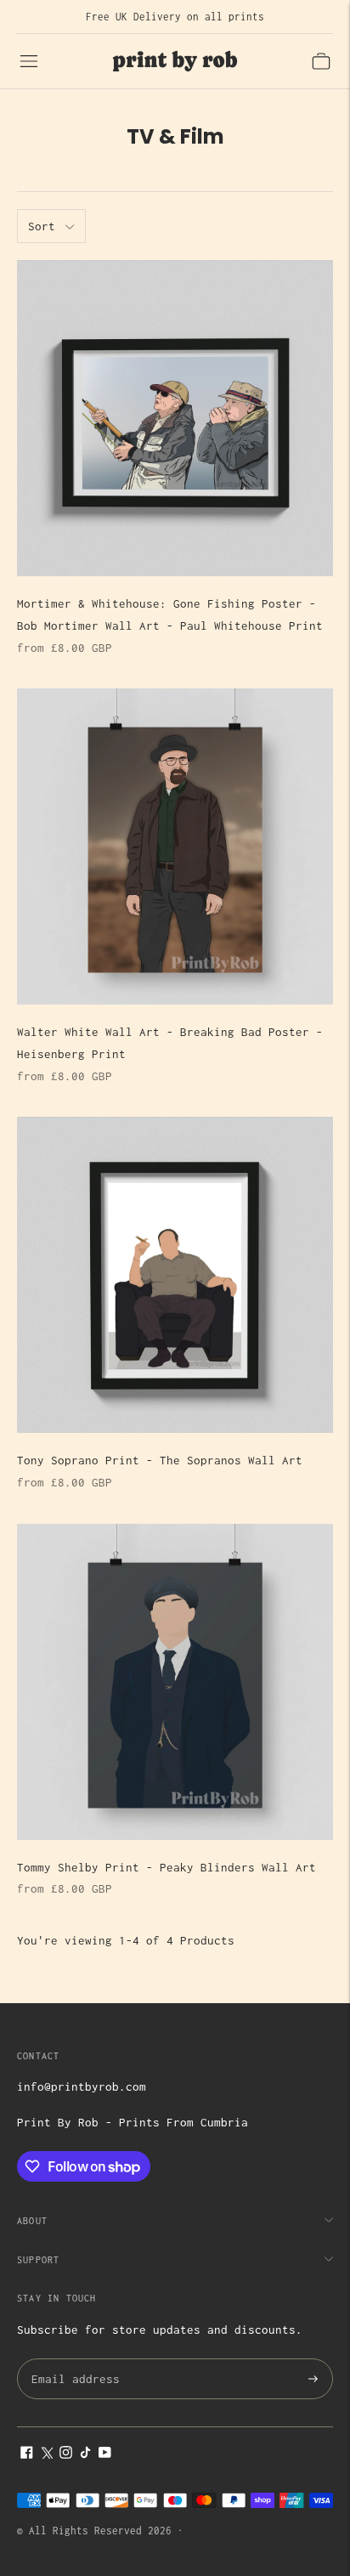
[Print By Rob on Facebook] (27, 2454)
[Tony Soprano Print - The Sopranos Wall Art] (175, 1275)
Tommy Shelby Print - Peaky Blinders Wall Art (167, 1867)
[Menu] (29, 61)
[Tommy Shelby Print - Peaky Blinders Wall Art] (175, 1682)
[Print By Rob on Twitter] (46, 2454)
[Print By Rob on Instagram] (66, 2454)
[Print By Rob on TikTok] (85, 2454)
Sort (42, 226)
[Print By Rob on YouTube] (105, 2454)
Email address (73, 2360)
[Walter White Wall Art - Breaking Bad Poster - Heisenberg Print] (175, 846)
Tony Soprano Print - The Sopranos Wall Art (160, 1460)
